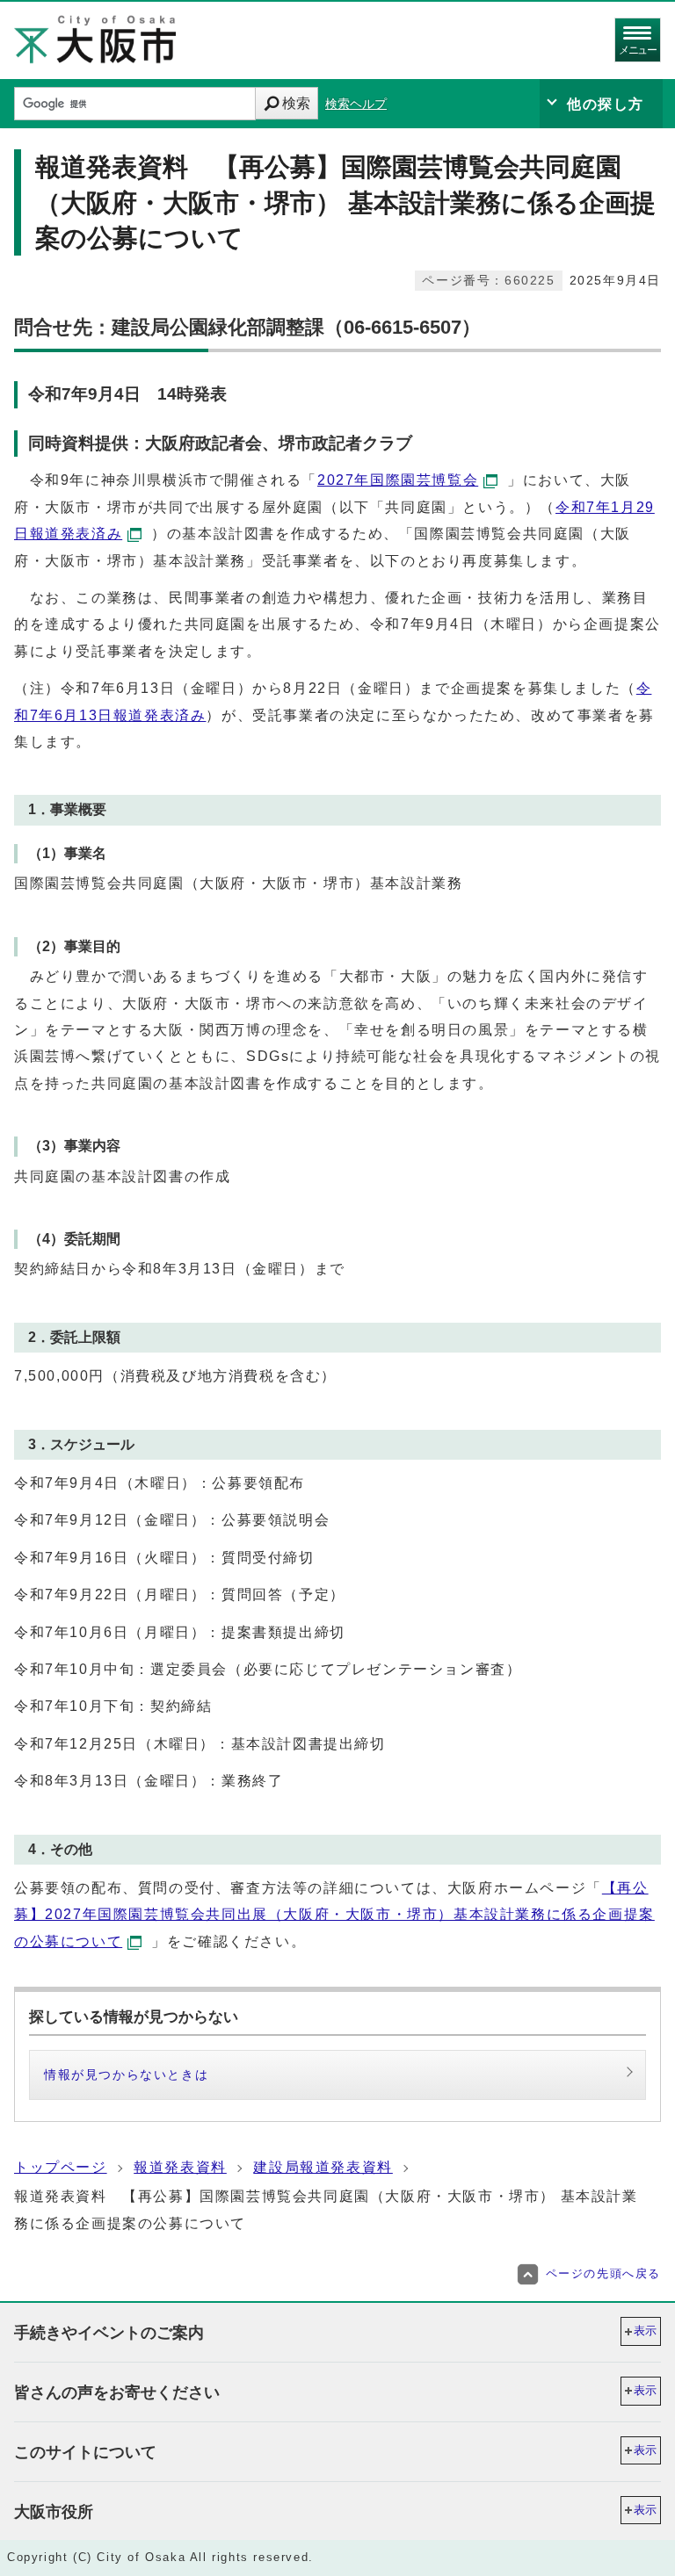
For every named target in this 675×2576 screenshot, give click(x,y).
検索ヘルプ (356, 104)
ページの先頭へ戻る (603, 2273)
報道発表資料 (180, 2167)
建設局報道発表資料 (323, 2167)
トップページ (61, 2167)
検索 (296, 103)
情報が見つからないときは (126, 2075)
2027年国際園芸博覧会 (398, 480)
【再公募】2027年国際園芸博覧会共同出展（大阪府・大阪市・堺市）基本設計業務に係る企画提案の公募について (334, 1915)
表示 (645, 2331)
